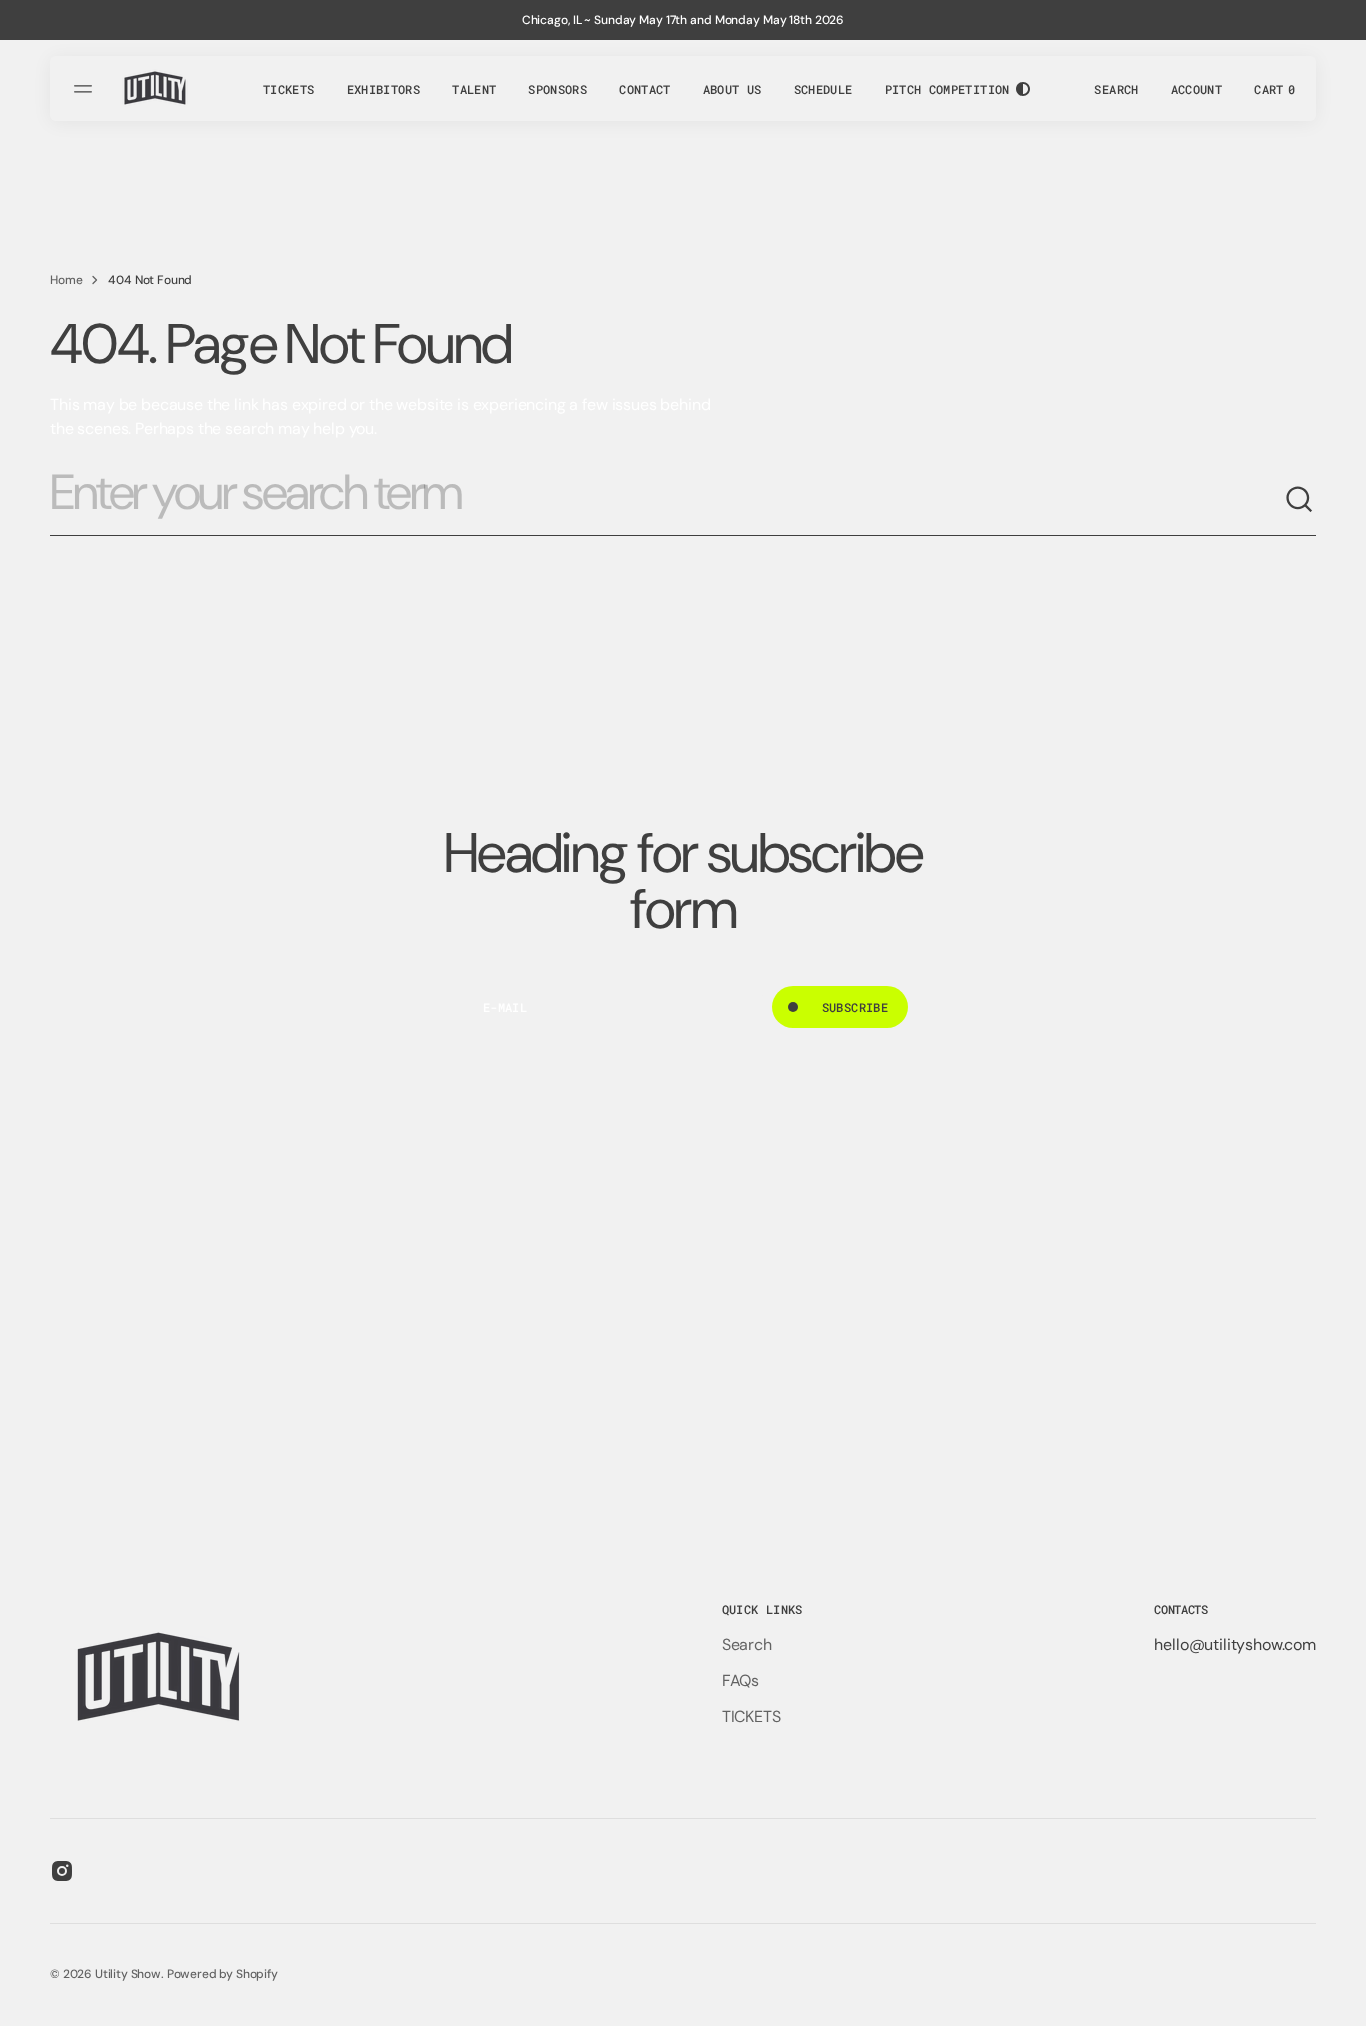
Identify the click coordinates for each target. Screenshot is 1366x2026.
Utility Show (128, 1974)
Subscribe (855, 1007)
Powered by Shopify (222, 1974)
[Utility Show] (156, 88)
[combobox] (667, 500)
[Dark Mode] (1023, 89)
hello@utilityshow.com (1235, 1644)
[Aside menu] (86, 89)
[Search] (1300, 500)
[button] (1116, 89)
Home (66, 280)
